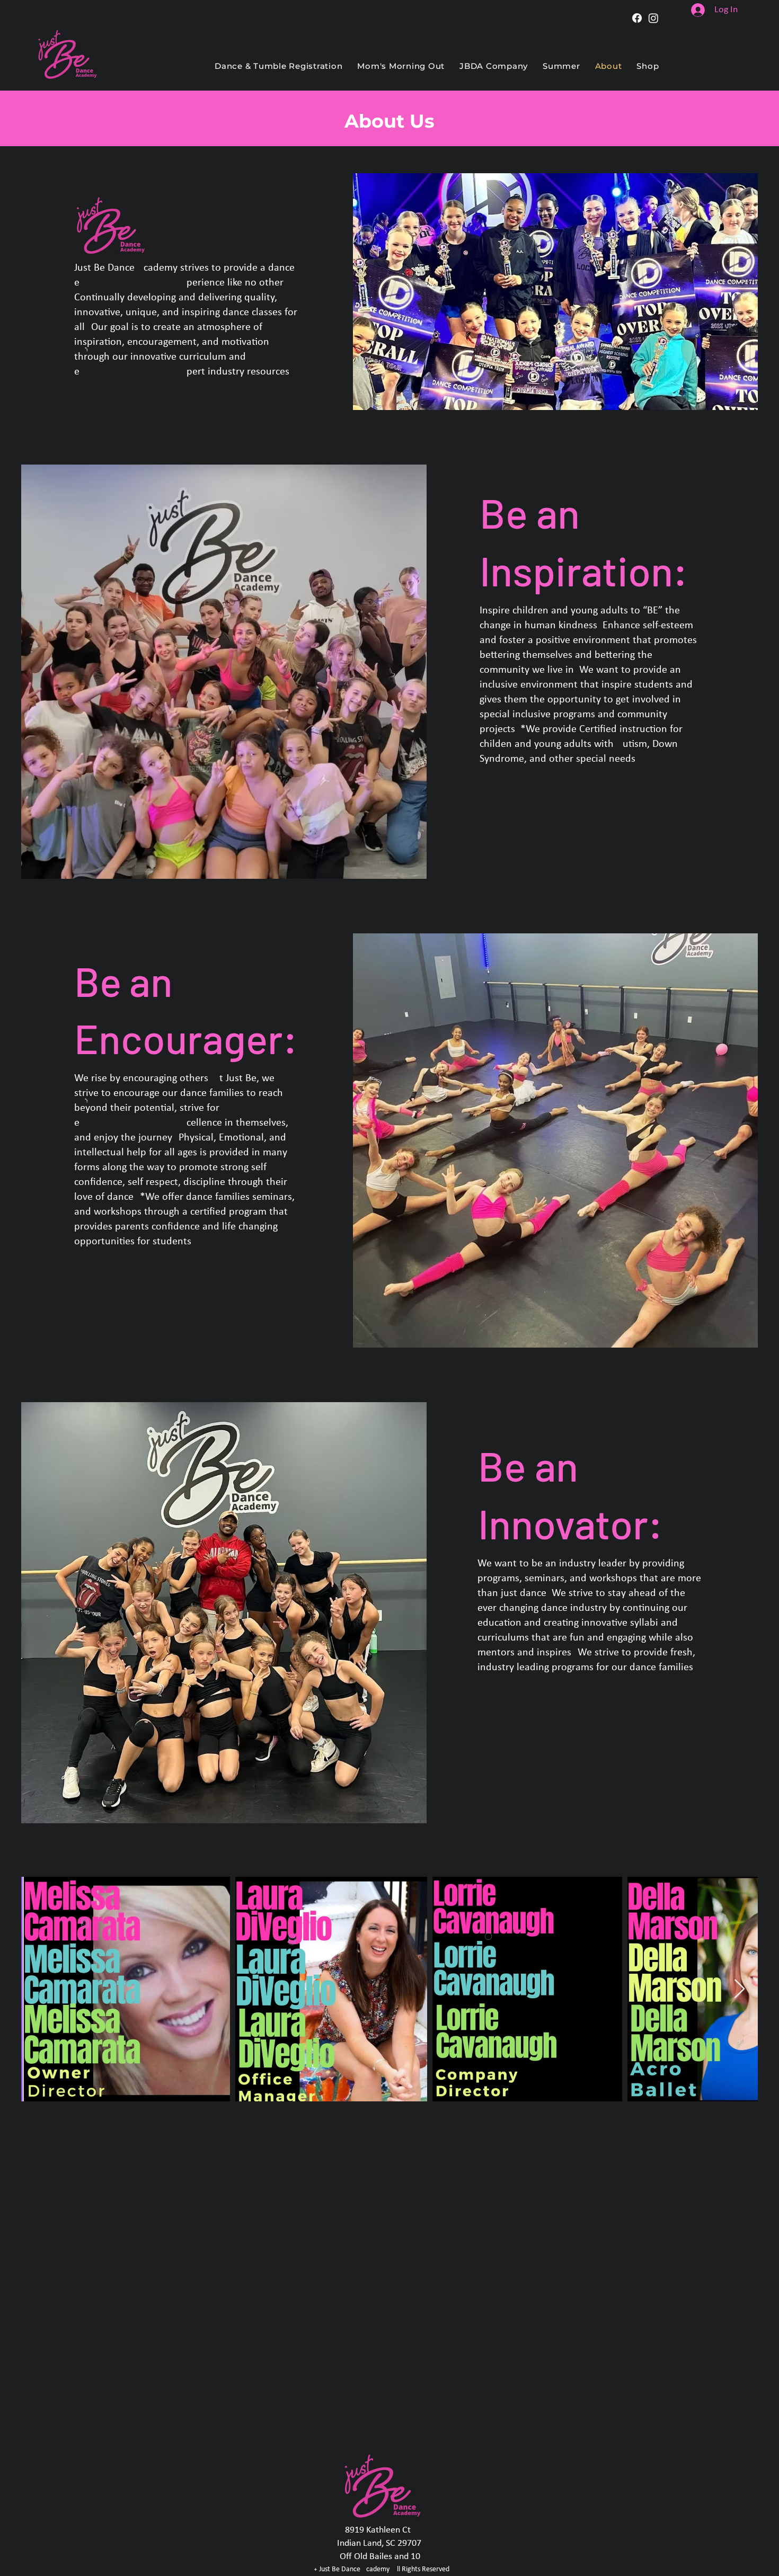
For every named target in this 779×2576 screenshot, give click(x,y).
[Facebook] (637, 18)
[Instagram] (653, 18)
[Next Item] (740, 1989)
